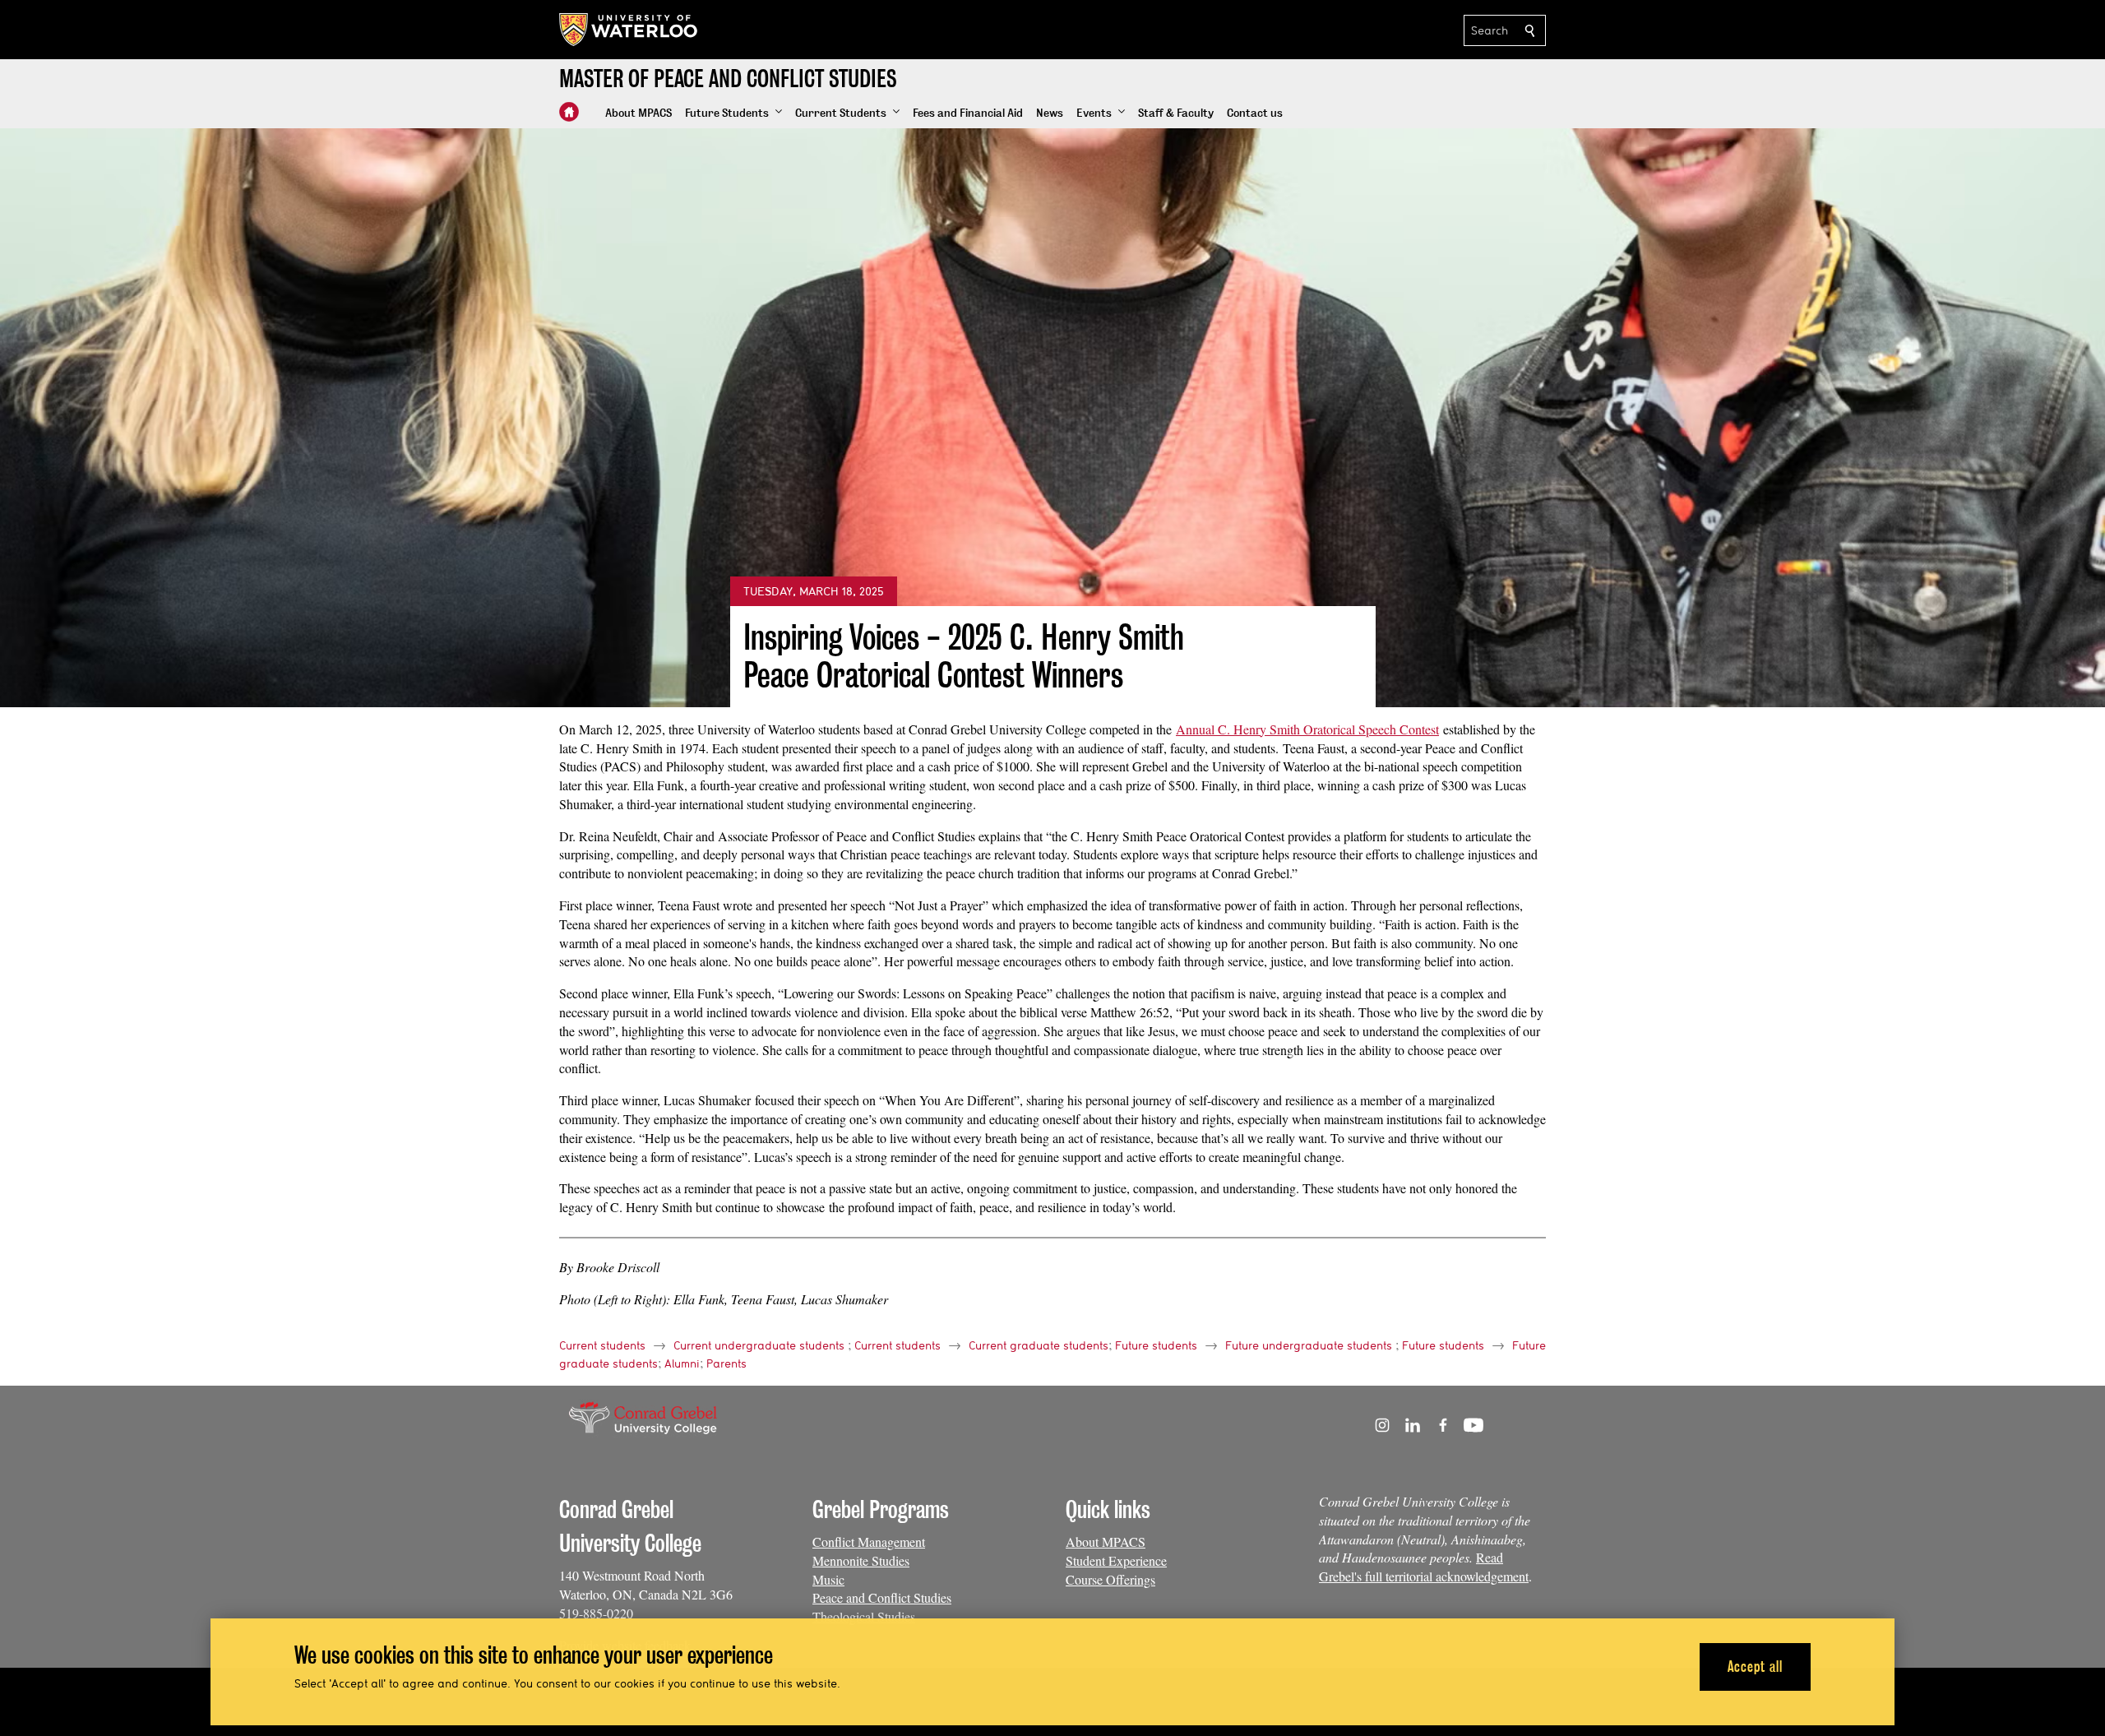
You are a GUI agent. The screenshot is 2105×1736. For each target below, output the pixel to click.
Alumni (682, 1363)
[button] (733, 113)
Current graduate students (1039, 1345)
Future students (1156, 1345)
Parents (726, 1363)
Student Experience (1116, 1560)
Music (828, 1579)
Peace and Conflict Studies (882, 1597)
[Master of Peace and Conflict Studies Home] (569, 112)
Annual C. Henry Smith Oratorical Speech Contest (1307, 729)
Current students (602, 1345)
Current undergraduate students (759, 1345)
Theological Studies (864, 1616)
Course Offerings (1110, 1579)
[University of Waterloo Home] (629, 30)
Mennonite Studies (861, 1560)
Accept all (1755, 1667)
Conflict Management (869, 1542)
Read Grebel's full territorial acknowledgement (1424, 1567)
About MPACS (1106, 1542)
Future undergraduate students (1309, 1345)
